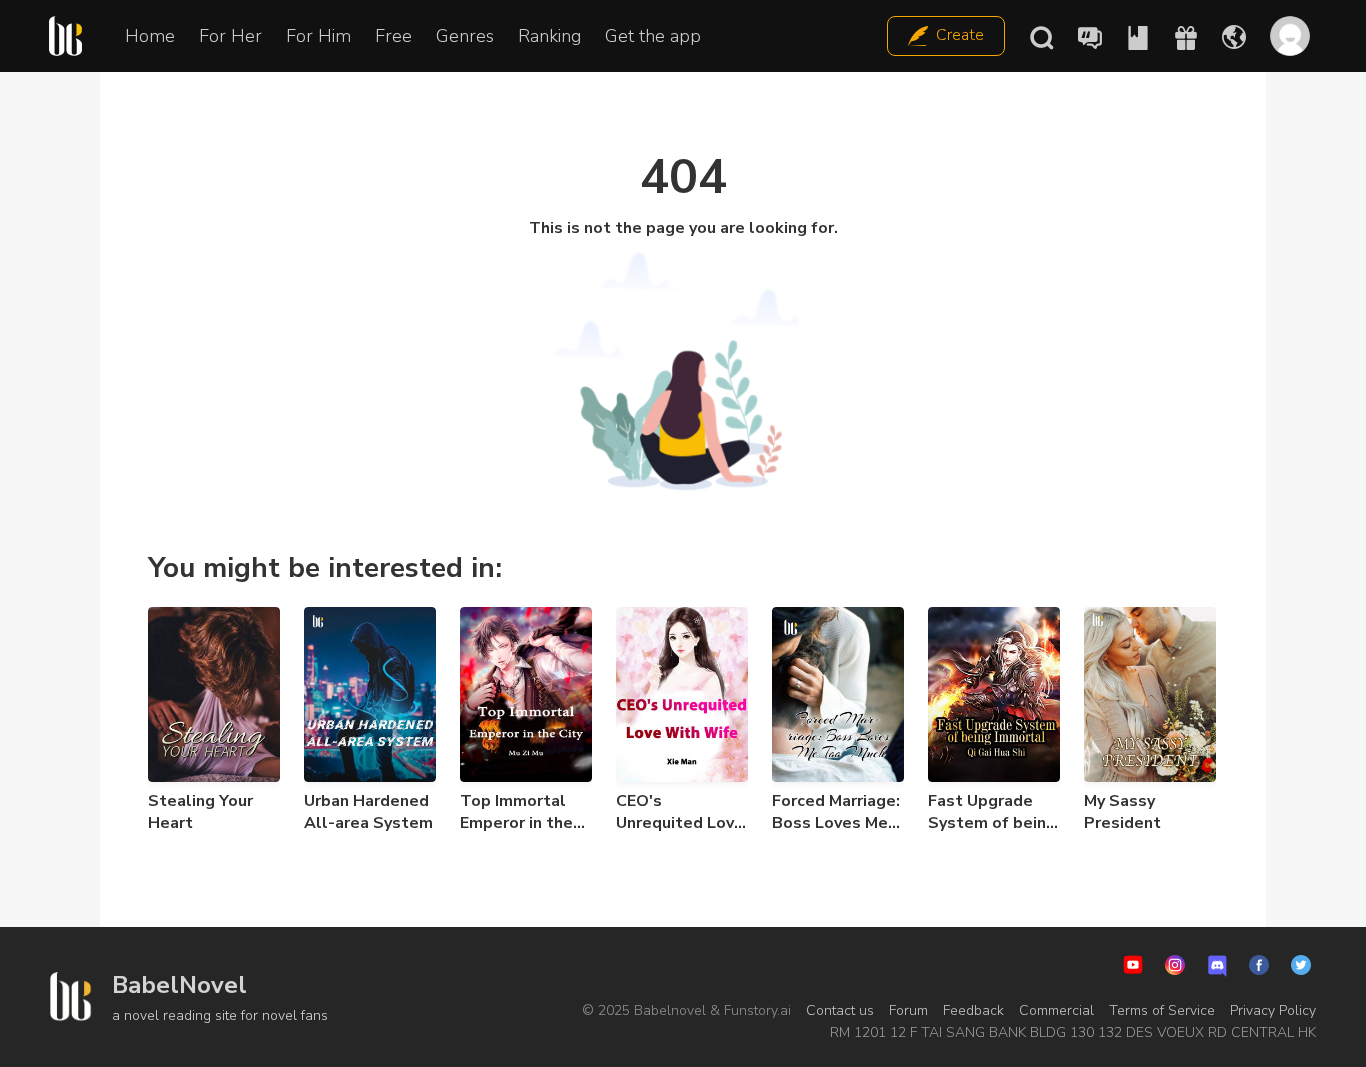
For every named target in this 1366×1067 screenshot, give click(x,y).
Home (150, 36)
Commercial (1056, 1010)
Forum (908, 1010)
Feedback (973, 1010)
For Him (318, 36)
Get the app (653, 36)
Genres (465, 36)
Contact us (840, 1010)
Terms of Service (1162, 1010)
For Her (230, 36)
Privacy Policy (1273, 1010)
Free (393, 36)
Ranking (549, 36)
